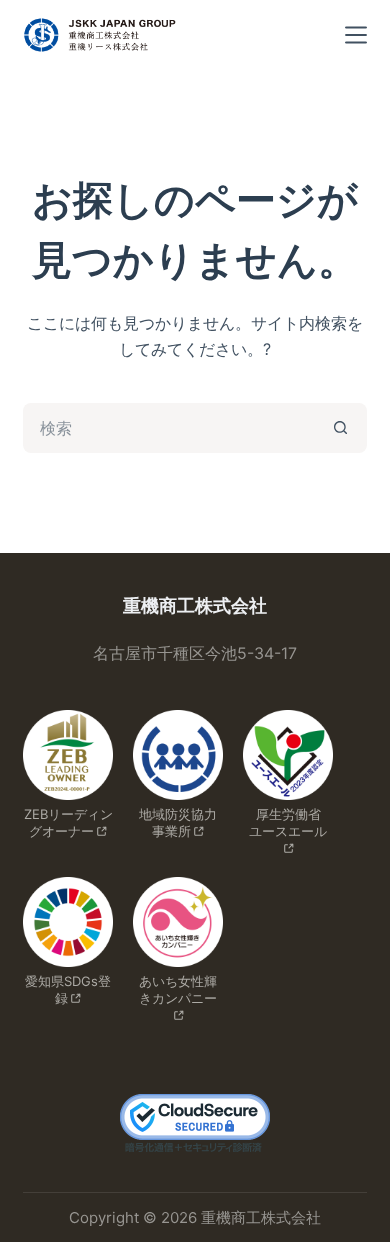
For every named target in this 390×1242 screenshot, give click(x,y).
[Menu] (356, 35)
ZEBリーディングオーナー (68, 822)
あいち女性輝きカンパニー (178, 989)
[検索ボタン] (342, 428)
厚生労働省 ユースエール (291, 822)
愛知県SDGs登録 (68, 989)
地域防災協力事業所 (178, 822)
